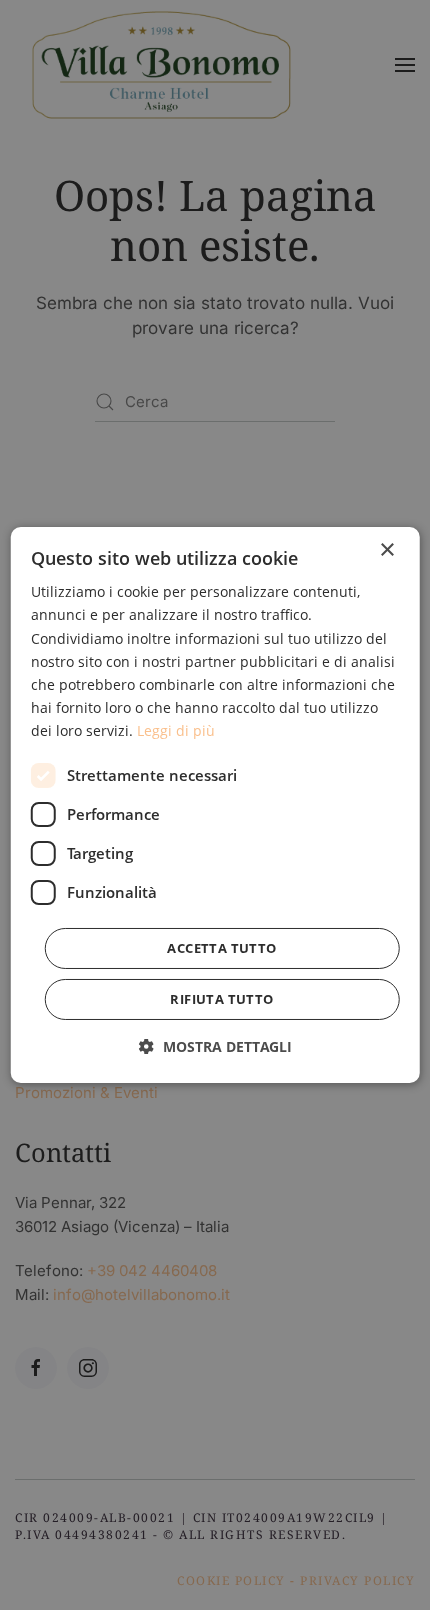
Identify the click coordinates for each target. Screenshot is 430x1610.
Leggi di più (176, 730)
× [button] (386, 550)
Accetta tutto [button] (221, 948)
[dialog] (215, 805)
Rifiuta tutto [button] (221, 999)
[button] (215, 1046)
